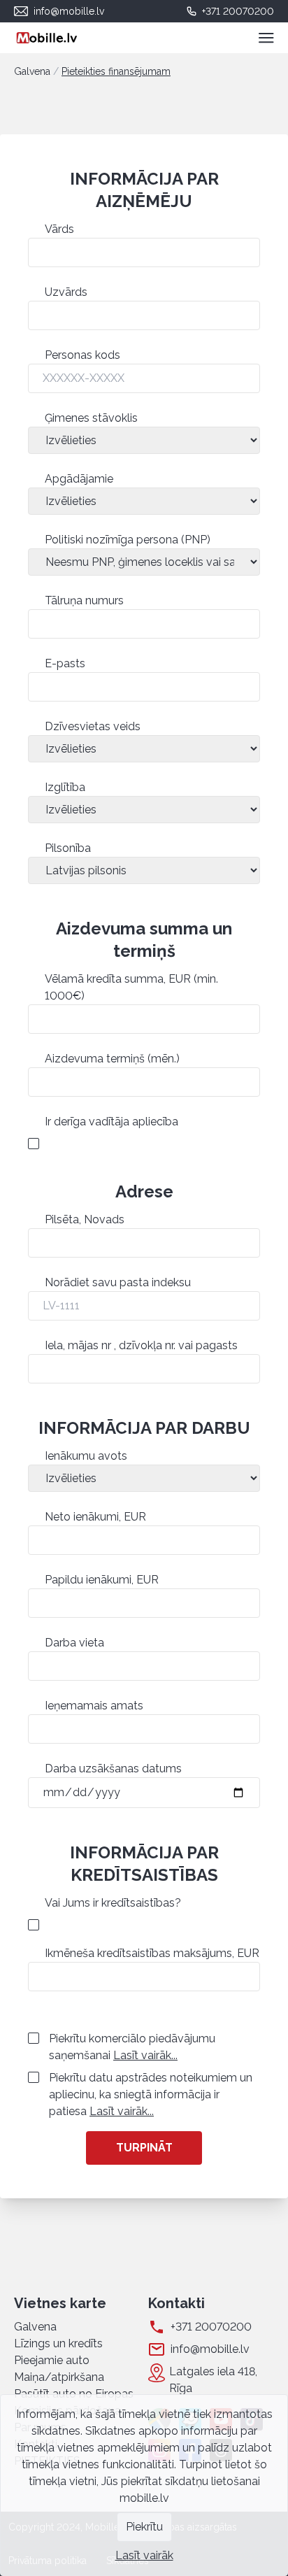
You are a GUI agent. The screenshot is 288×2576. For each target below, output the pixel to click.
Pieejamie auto (52, 2360)
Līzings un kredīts (58, 2343)
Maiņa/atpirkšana (59, 2377)
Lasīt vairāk (144, 2555)
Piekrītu (144, 2527)
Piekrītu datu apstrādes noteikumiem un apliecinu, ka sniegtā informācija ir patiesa (151, 2094)
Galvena (32, 71)
